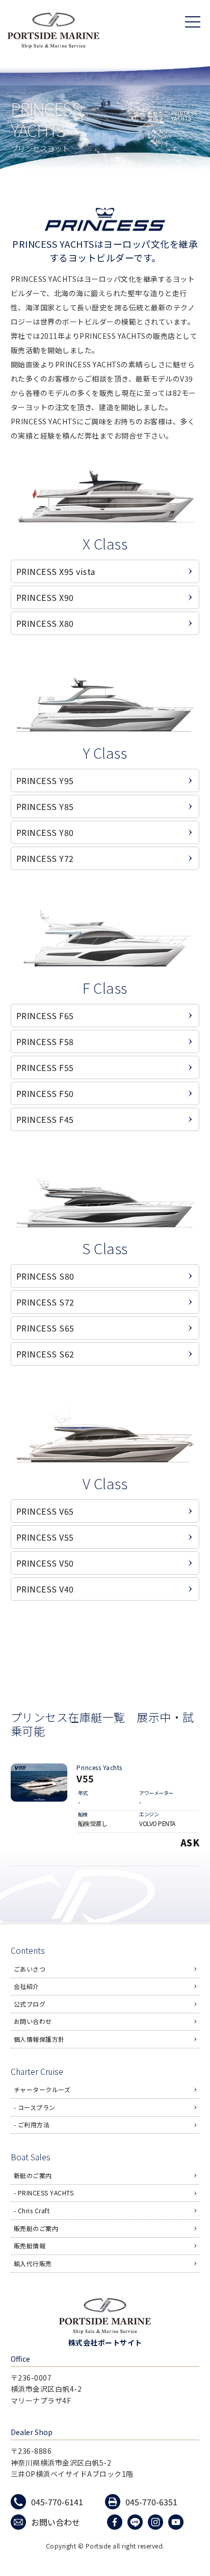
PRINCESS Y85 (45, 806)
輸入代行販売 (33, 2263)
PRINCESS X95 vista (56, 571)
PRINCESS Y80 (45, 832)
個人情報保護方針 (39, 2039)
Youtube (177, 2522)
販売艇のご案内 (36, 2228)
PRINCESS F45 (45, 1119)
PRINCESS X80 (45, 623)
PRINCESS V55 (45, 1537)
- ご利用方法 (32, 2124)
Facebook (116, 2522)
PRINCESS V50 (45, 1563)
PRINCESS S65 (45, 1328)
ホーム (139, 116)
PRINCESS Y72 (45, 858)
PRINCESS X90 (45, 597)
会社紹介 (27, 1986)
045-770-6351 (151, 2502)
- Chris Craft (32, 2210)
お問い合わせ (33, 2021)
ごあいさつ (30, 1969)
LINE (136, 2522)
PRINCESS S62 (45, 1354)
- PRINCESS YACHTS (44, 2193)
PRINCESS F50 (45, 1093)
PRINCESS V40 (45, 1589)
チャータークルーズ (42, 2089)
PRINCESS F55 (45, 1067)
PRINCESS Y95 (45, 780)
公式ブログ (30, 2004)
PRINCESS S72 (45, 1302)
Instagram (157, 2522)
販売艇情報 (30, 2246)
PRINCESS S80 (45, 1276)
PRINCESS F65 (45, 1016)
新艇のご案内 (158, 116)
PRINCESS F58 (45, 1041)
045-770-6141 (57, 2502)
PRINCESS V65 (45, 1511)
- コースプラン (35, 2107)
